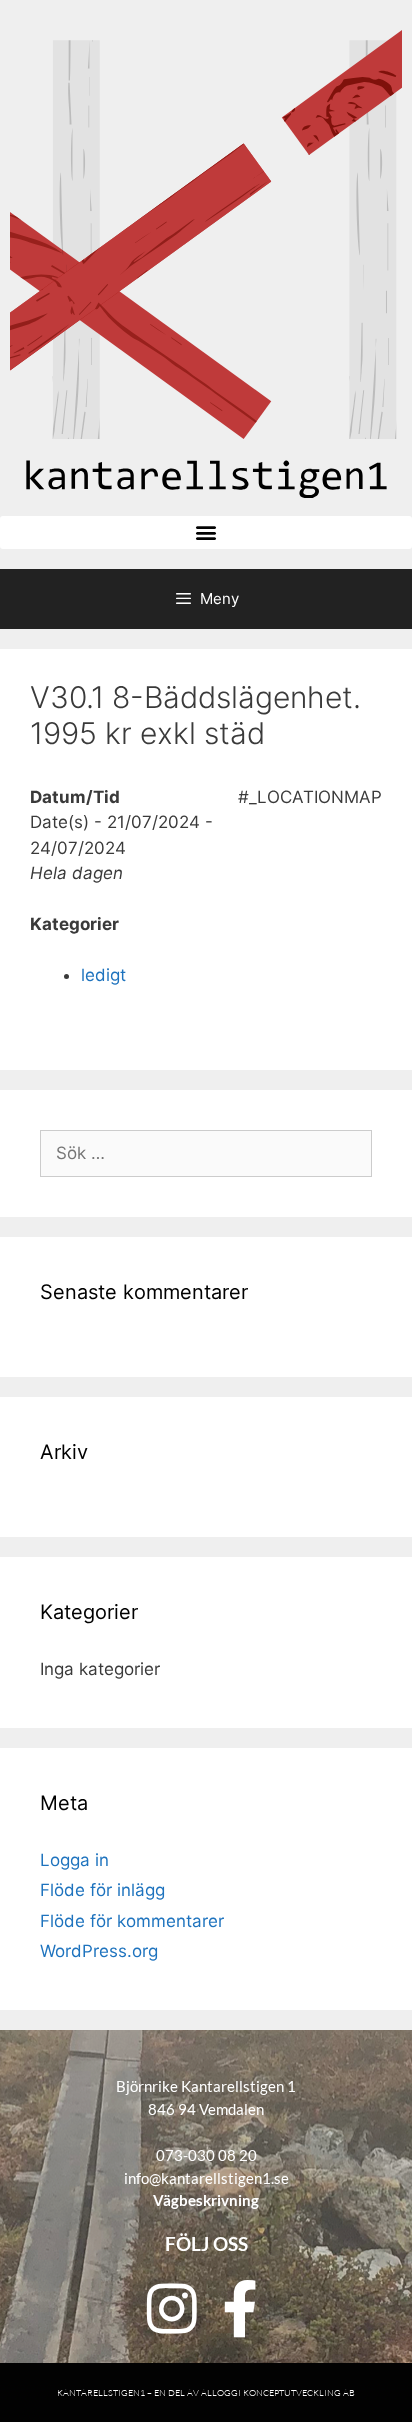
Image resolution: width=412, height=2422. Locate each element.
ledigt (103, 975)
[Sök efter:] (206, 1153)
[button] (206, 532)
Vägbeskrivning (206, 2200)
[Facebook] (240, 2308)
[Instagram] (172, 2308)
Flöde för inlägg (102, 1890)
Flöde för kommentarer (132, 1921)
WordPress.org (99, 1951)
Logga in (74, 1860)
